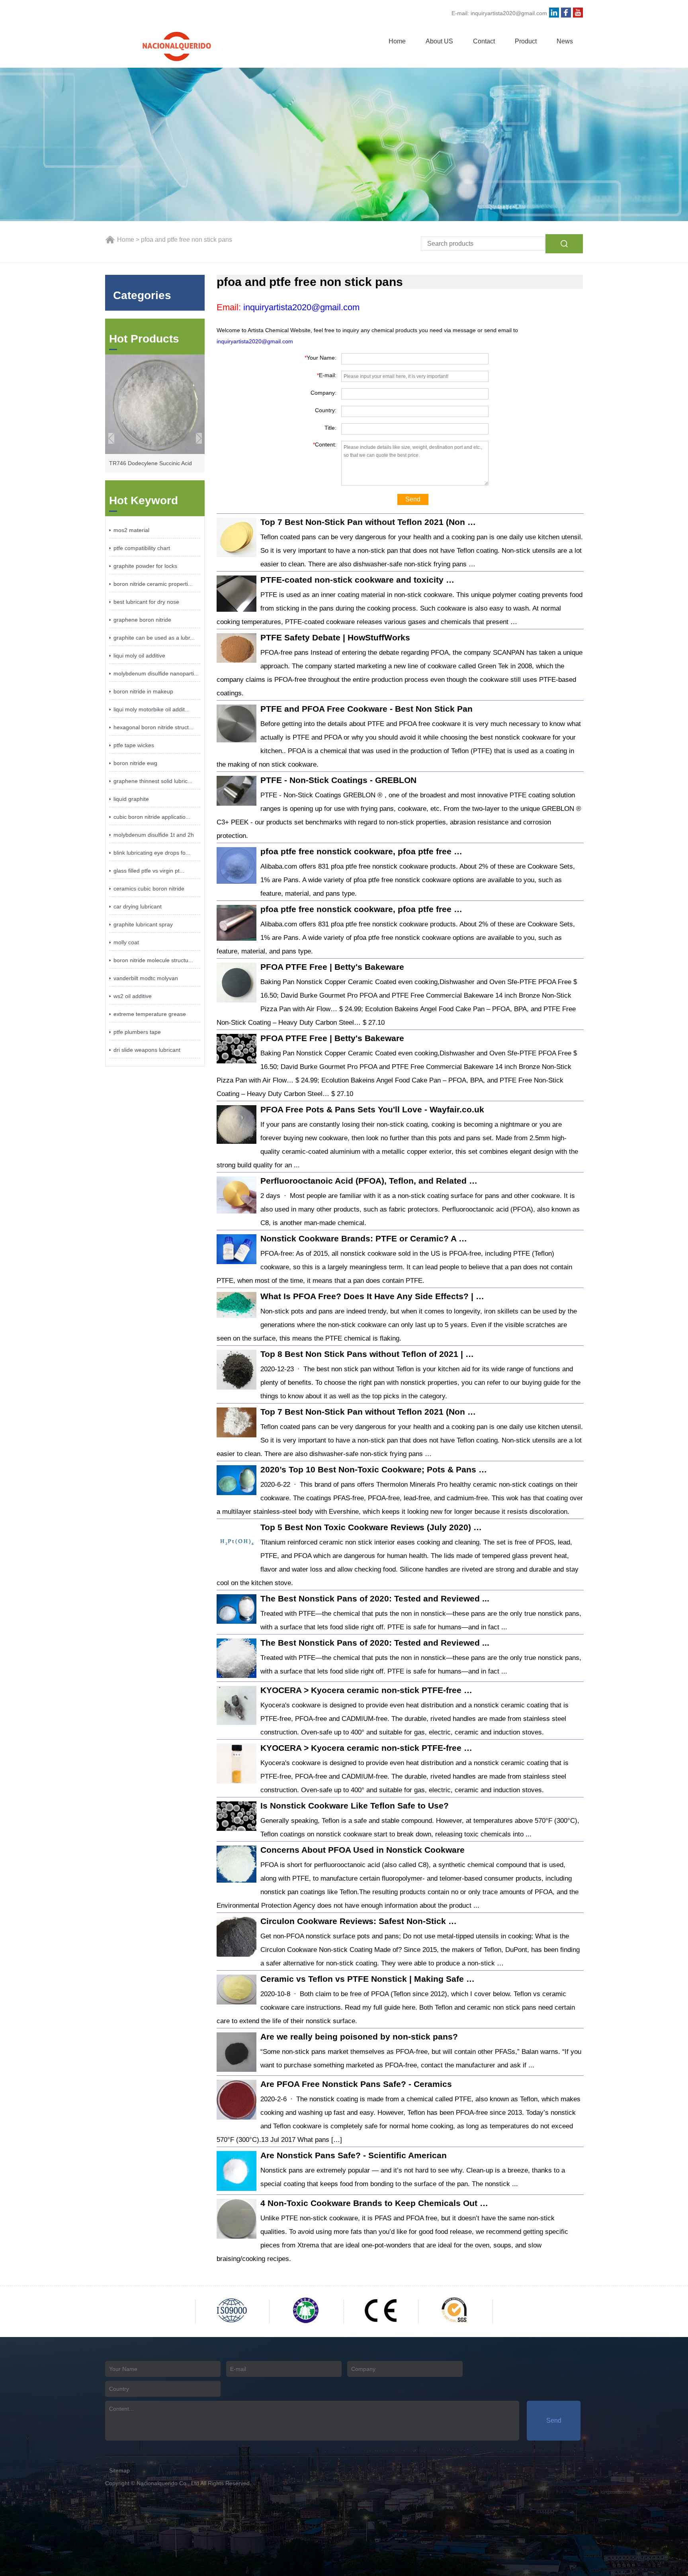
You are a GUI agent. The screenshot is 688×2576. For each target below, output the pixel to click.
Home (397, 41)
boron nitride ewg (135, 763)
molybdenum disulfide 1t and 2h (154, 835)
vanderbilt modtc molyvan (146, 978)
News (565, 41)
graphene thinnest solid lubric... (153, 781)
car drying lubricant (138, 906)
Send (413, 499)
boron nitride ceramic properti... (153, 584)
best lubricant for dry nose (146, 602)
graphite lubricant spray (143, 924)
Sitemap (119, 2470)
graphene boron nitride (142, 620)
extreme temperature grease (150, 1014)
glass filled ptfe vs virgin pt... (149, 871)
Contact (484, 41)
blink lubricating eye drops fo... (152, 853)
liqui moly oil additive (139, 656)
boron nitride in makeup (143, 691)
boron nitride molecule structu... (153, 960)
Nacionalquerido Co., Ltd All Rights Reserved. (194, 2483)
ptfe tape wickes (134, 745)
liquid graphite (131, 799)
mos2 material (131, 530)
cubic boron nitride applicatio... (152, 817)
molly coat (126, 942)
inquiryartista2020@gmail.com (509, 13)
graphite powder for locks (145, 566)
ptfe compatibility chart (142, 548)
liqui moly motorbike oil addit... (151, 709)
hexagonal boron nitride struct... (153, 727)
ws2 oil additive (133, 996)
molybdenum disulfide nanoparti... (156, 673)
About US (439, 41)
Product (526, 41)
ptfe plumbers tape (137, 1032)
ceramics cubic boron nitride (149, 889)
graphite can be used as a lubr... (154, 638)
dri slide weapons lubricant (147, 1050)
